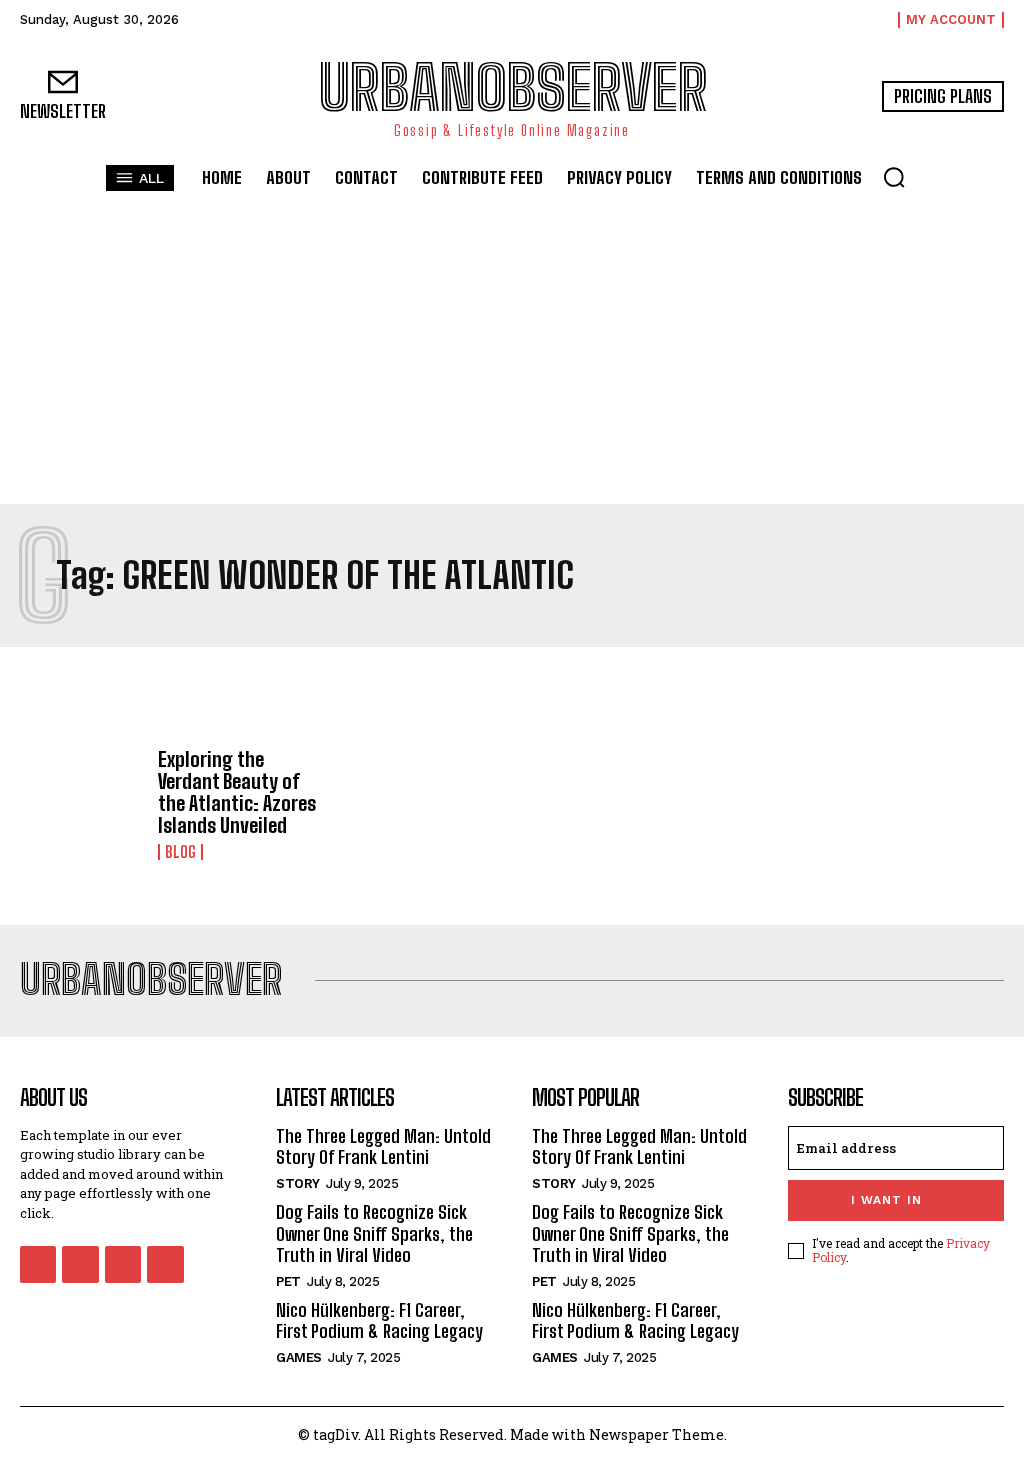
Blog (180, 852)
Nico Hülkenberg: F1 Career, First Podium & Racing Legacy (379, 1321)
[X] (123, 1264)
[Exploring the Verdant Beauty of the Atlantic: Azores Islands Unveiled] (81, 797)
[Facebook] (38, 1264)
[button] (894, 177)
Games (299, 1357)
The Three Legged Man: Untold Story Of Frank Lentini (383, 1147)
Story (298, 1183)
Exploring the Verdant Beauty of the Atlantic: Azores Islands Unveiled (237, 792)
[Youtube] (165, 1264)
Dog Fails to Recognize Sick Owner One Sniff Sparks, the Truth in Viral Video (374, 1233)
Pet (288, 1281)
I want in (886, 1200)
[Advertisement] (512, 354)
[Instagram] (80, 1264)
